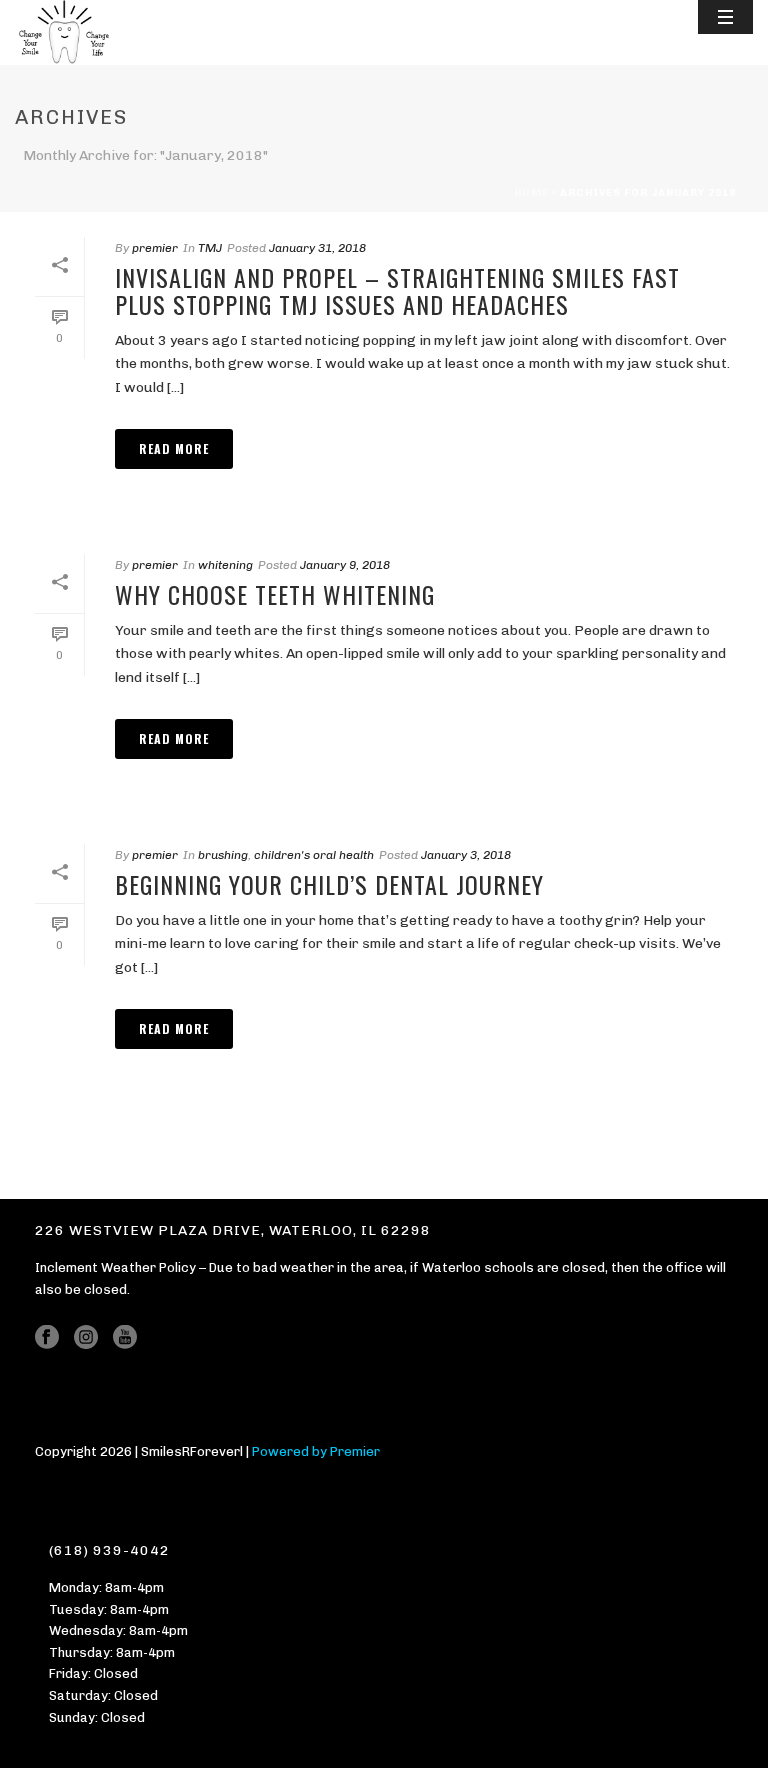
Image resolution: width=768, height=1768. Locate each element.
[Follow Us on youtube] (125, 1338)
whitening (225, 565)
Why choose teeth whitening (275, 594)
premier (155, 248)
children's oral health (314, 855)
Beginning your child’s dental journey (329, 884)
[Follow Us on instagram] (86, 1338)
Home (531, 193)
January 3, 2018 (466, 855)
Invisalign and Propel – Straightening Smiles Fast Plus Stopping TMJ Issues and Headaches (397, 290)
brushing (223, 855)
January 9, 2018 (345, 565)
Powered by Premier (316, 1451)
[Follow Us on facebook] (47, 1338)
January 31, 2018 (317, 248)
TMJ (210, 248)
